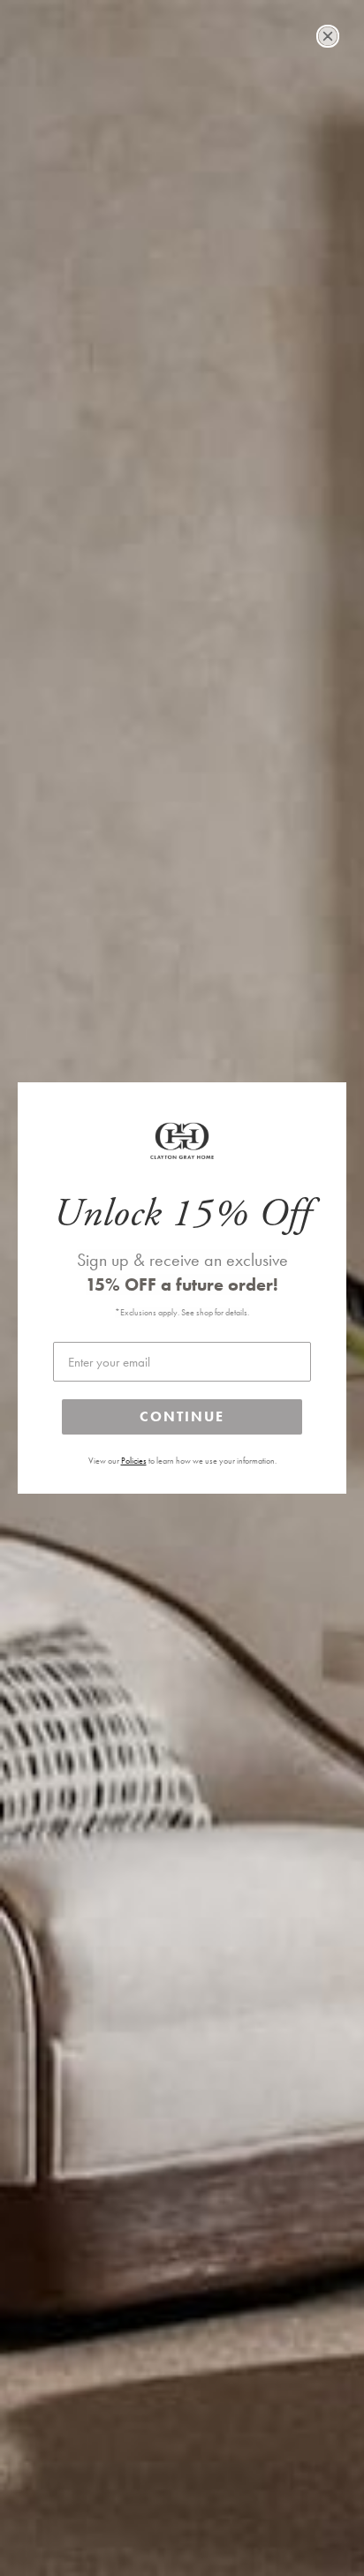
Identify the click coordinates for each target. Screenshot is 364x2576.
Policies (134, 1461)
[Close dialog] (328, 36)
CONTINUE (182, 1416)
